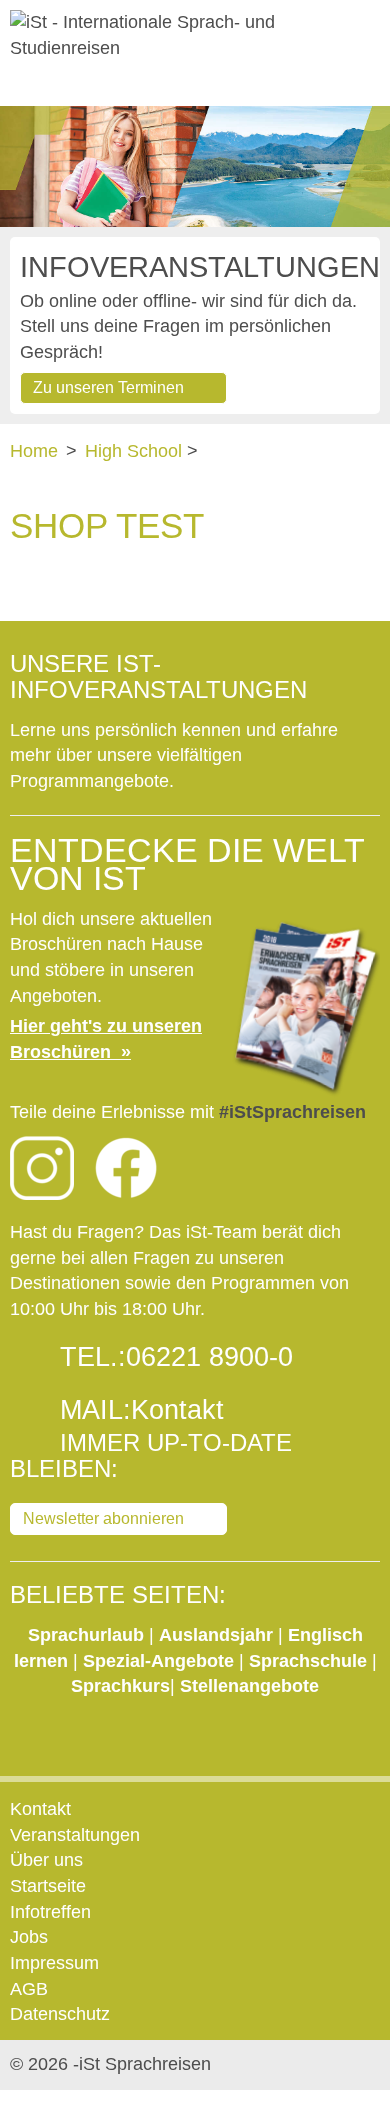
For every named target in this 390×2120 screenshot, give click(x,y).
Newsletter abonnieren (103, 1518)
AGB (29, 1989)
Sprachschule (310, 1661)
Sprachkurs (120, 1686)
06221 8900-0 (209, 1357)
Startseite (48, 1886)
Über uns (46, 1860)
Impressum (54, 1963)
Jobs (29, 1937)
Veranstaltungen (75, 1835)
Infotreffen (50, 1912)
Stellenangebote (249, 1686)
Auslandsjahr (216, 1635)
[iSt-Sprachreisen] (195, 35)
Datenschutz (60, 2014)
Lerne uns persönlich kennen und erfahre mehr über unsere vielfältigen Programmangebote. (174, 755)
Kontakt (177, 1410)
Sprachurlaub (88, 1635)
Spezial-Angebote (158, 1661)
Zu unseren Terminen (108, 387)
